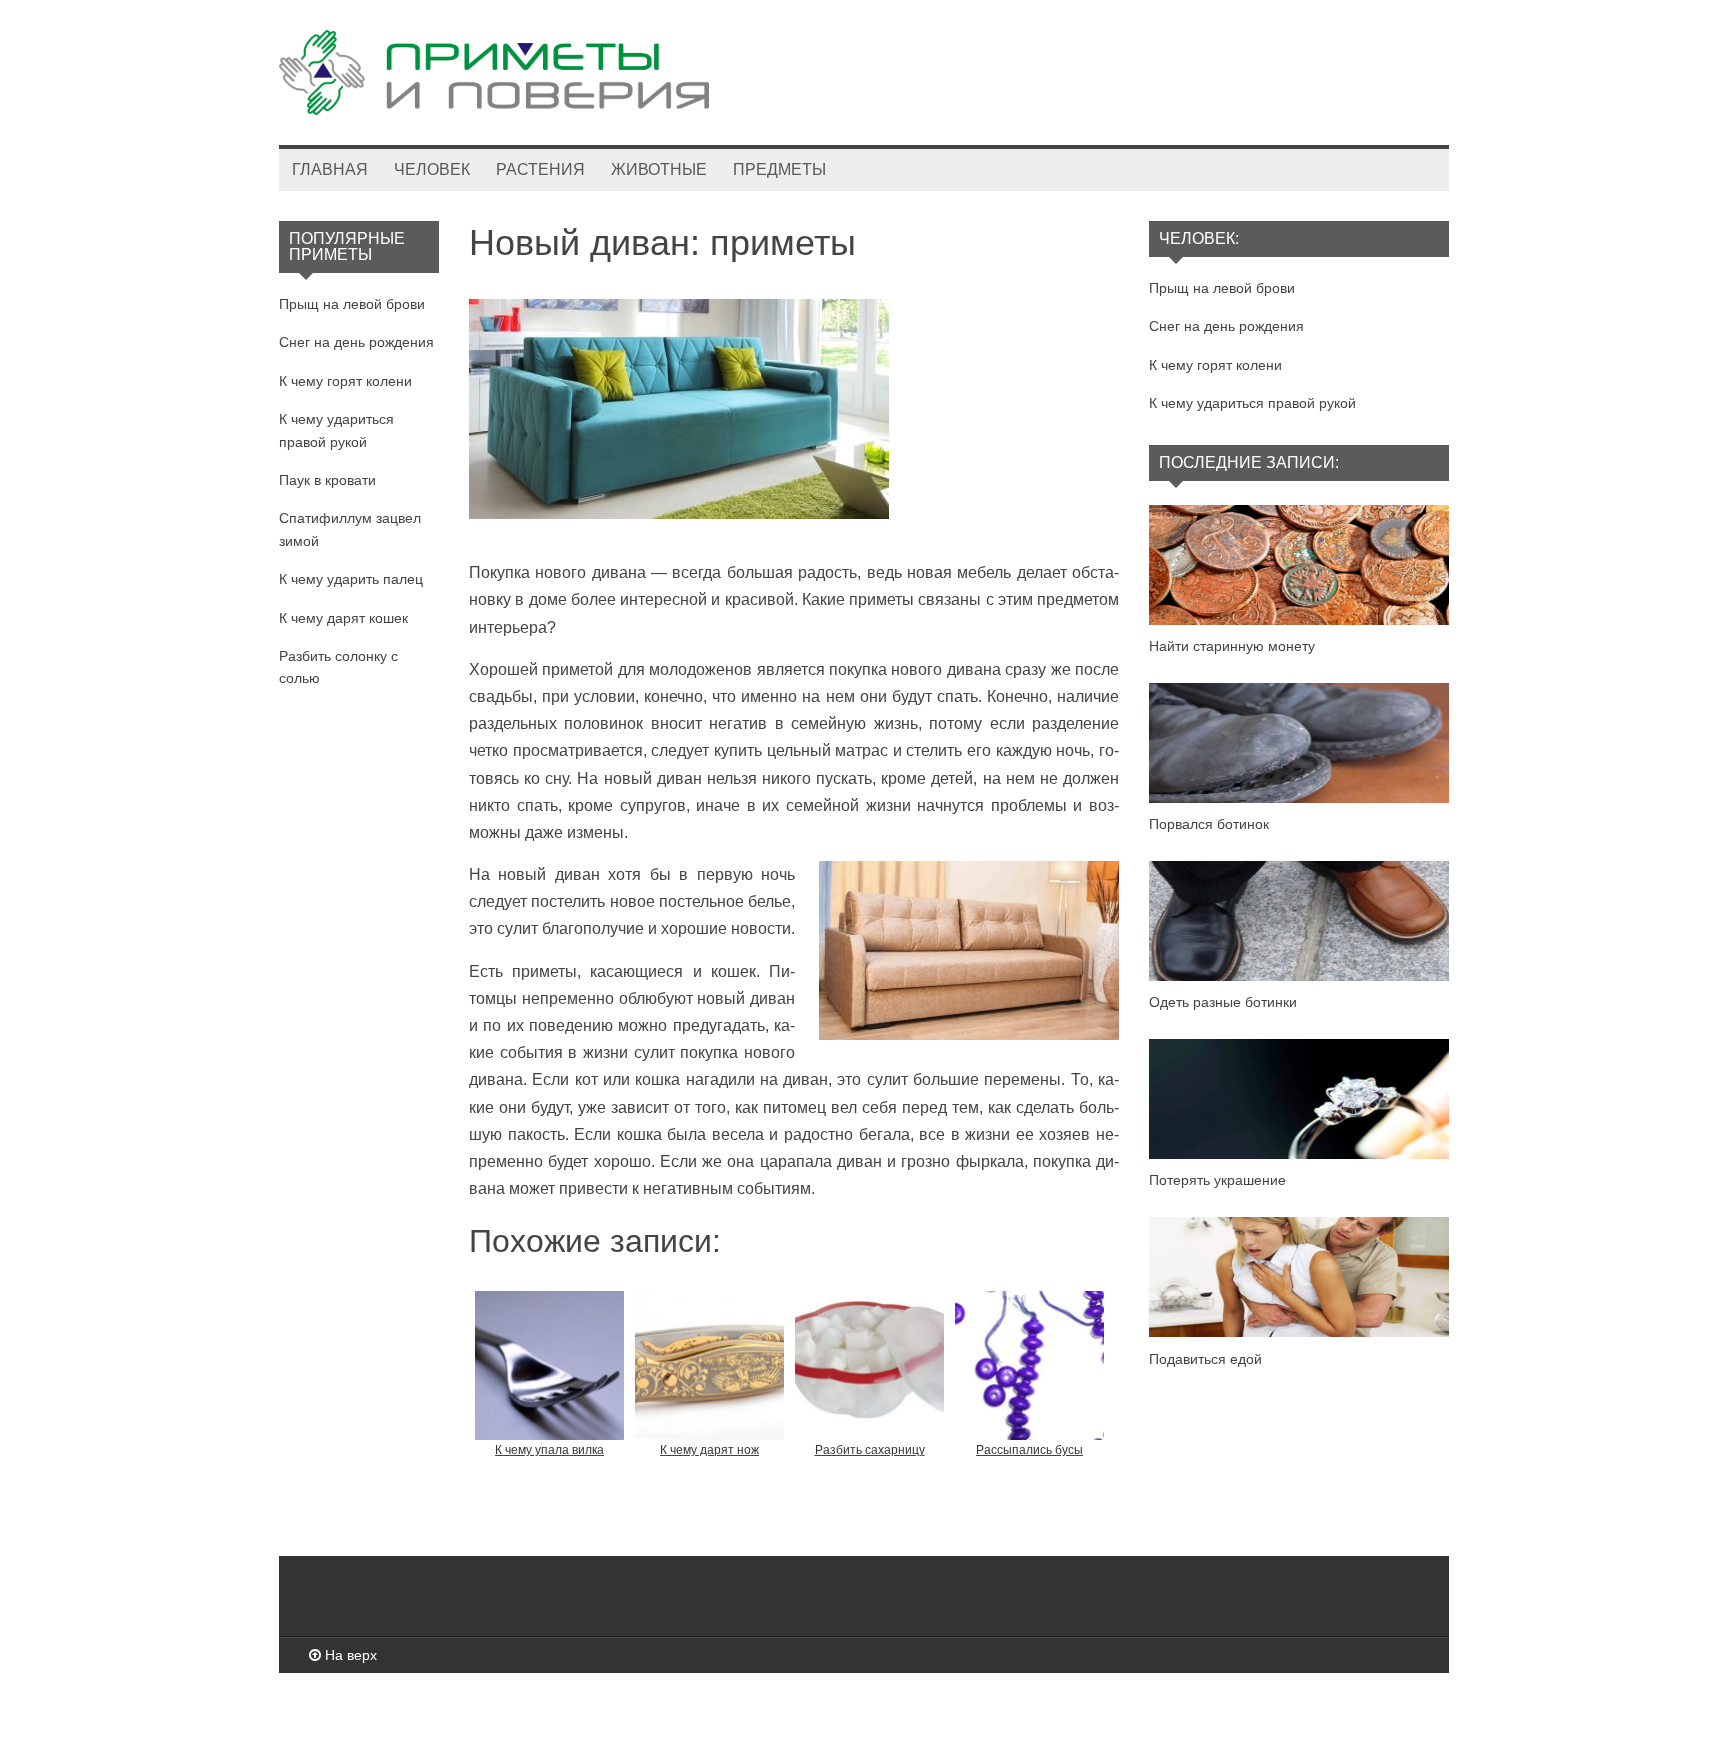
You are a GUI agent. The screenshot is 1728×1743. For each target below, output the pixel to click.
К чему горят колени (345, 381)
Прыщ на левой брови (352, 304)
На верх (349, 1655)
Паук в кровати (327, 480)
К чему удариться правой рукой (1252, 403)
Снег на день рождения (356, 342)
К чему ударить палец (351, 579)
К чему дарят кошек (343, 618)
